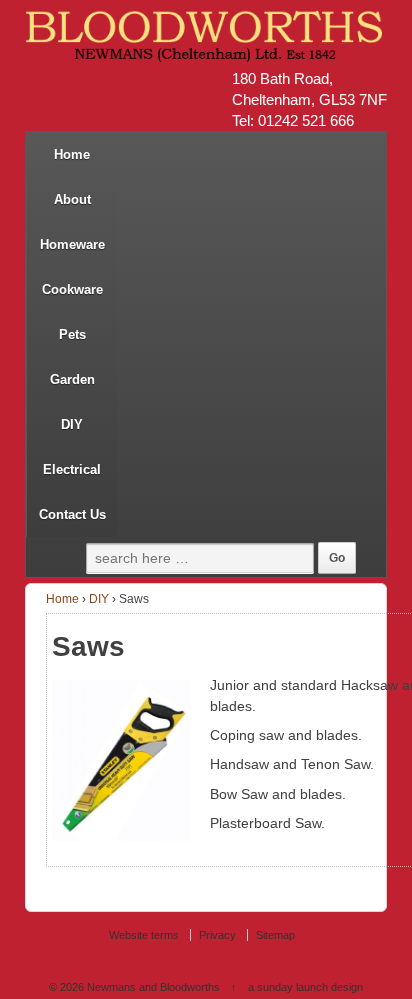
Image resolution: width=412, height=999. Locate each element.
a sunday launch (288, 987)
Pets (72, 334)
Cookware (72, 289)
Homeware (72, 244)
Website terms (144, 935)
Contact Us (72, 514)
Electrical (72, 469)
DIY (72, 424)
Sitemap (275, 935)
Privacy (217, 935)
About (72, 199)
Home (72, 154)
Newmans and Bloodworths (153, 987)
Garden (72, 379)
